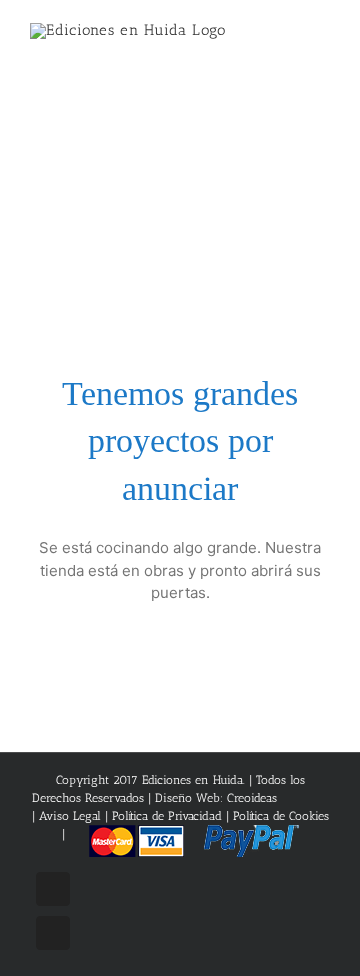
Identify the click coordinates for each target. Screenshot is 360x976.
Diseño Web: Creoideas (216, 798)
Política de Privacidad (167, 816)
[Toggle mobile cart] (286, 40)
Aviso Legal (72, 816)
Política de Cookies (281, 816)
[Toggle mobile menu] (322, 40)
